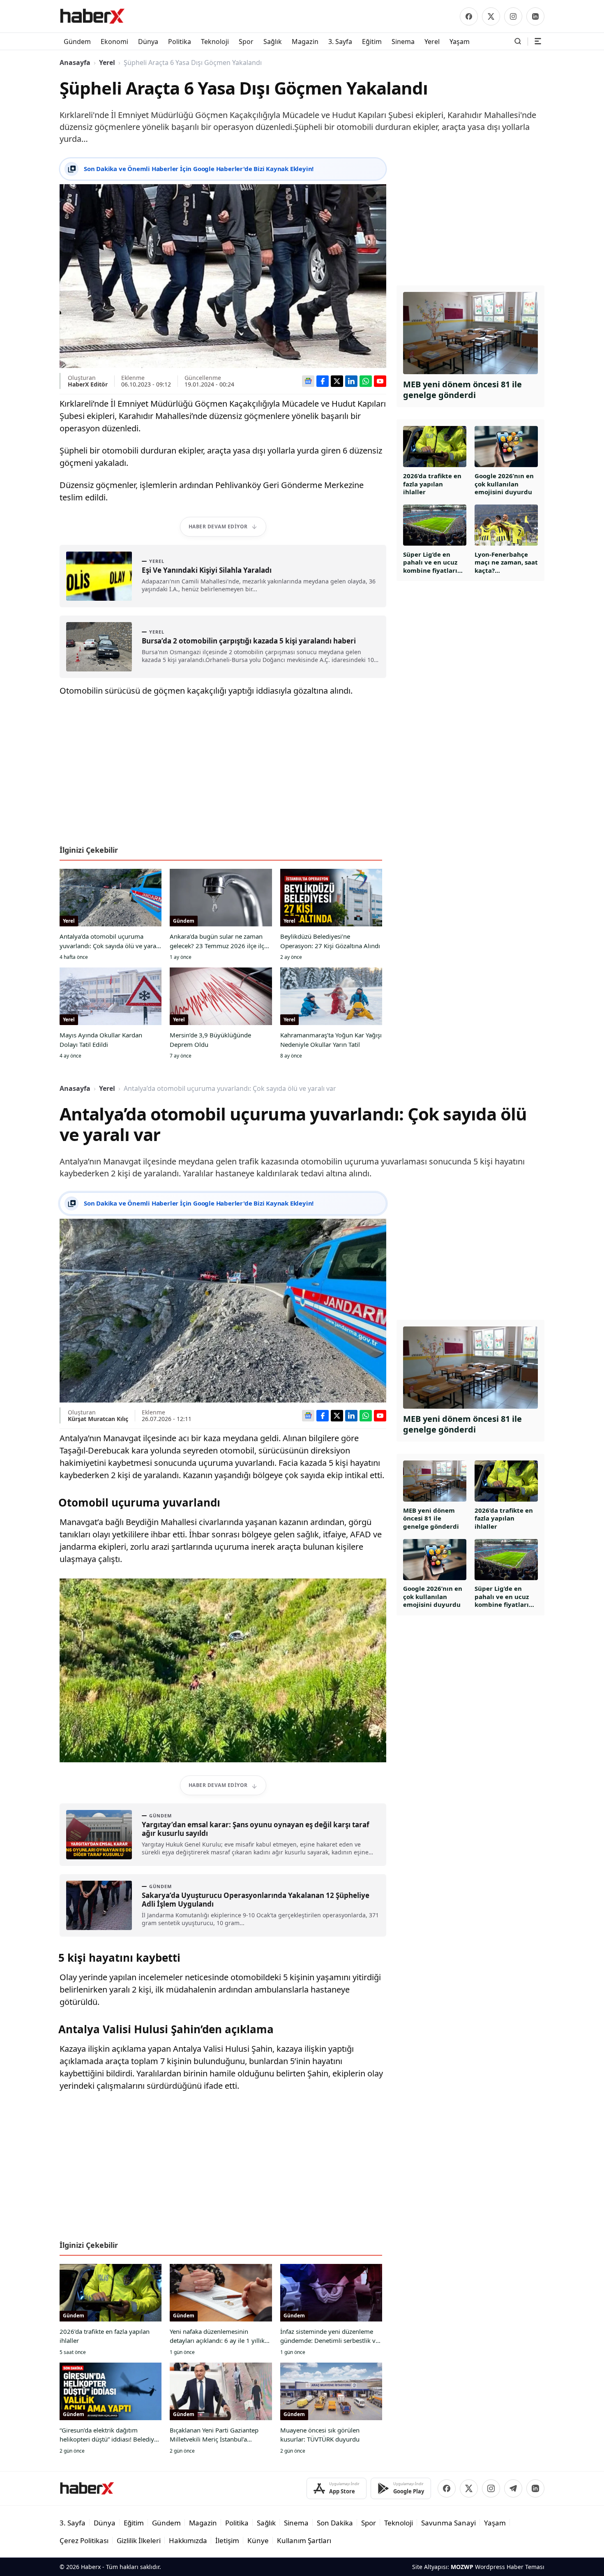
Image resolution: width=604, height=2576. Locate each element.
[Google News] (308, 381)
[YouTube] (380, 381)
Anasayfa (75, 62)
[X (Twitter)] (491, 16)
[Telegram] (513, 2488)
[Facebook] (469, 16)
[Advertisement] (223, 774)
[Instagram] (513, 16)
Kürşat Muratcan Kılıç (98, 1419)
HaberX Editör (88, 384)
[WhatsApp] (366, 381)
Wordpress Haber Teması (510, 2567)
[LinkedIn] (535, 16)
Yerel (107, 62)
